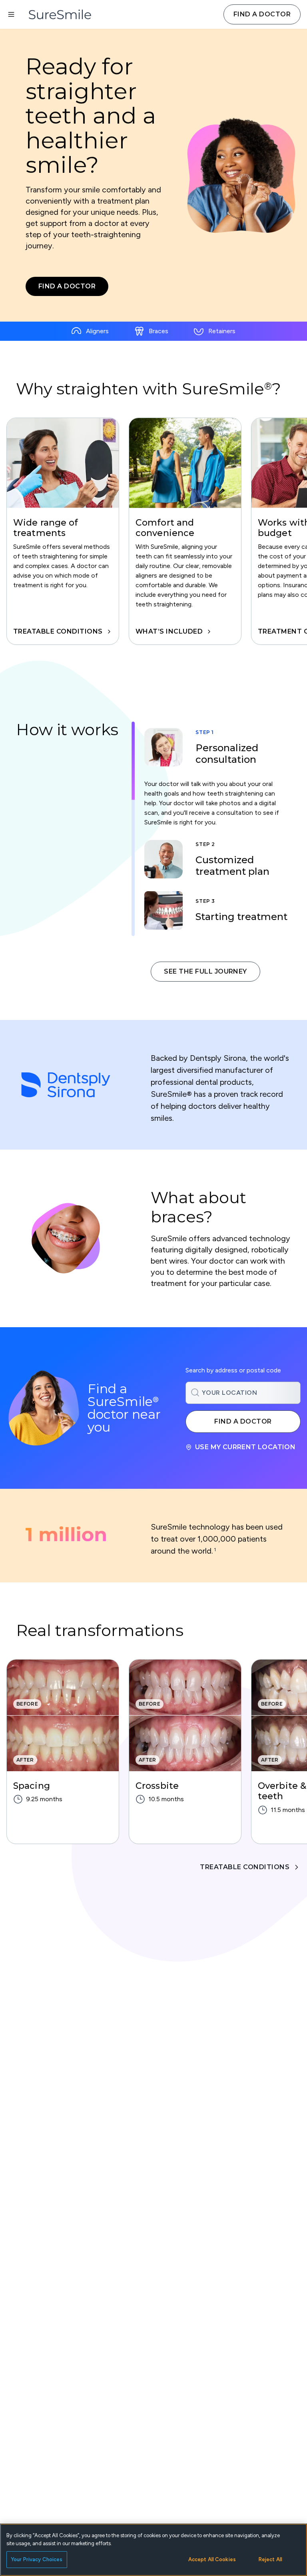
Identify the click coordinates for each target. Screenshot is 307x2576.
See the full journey (205, 971)
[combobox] (243, 1393)
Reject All (270, 2559)
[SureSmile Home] (64, 14)
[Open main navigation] (11, 14)
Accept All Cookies (212, 2559)
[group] (63, 531)
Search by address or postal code (233, 1370)
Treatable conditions (58, 632)
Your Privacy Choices (37, 2559)
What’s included (169, 632)
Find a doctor (262, 14)
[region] (153, 531)
